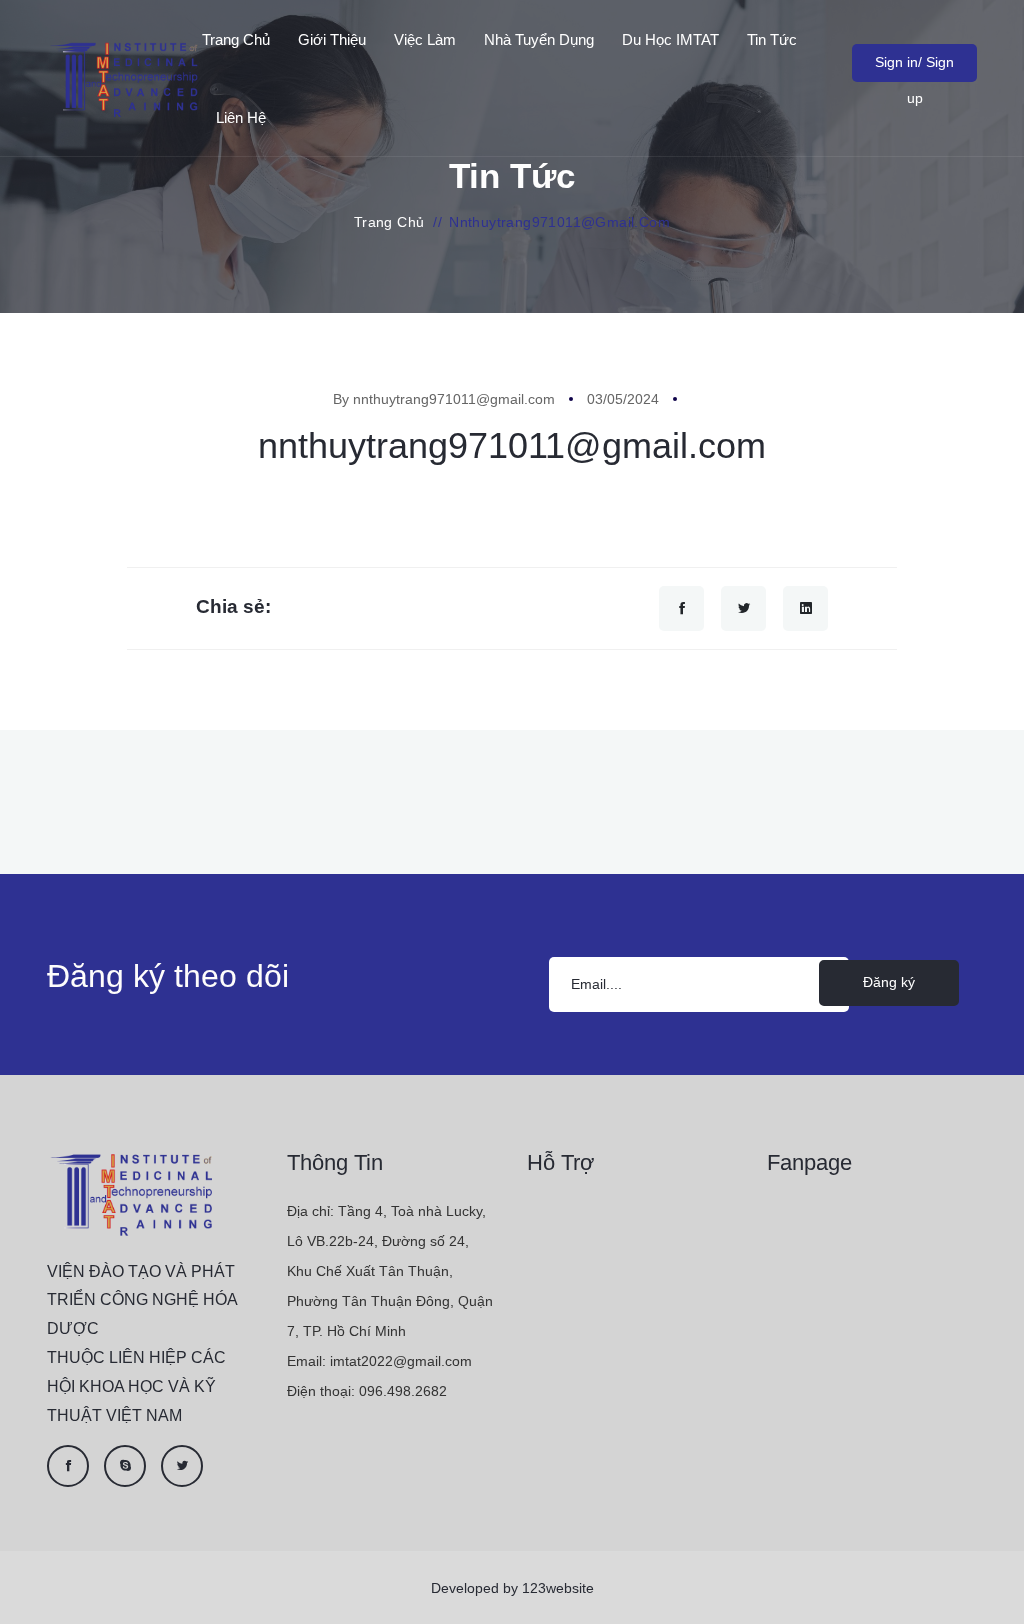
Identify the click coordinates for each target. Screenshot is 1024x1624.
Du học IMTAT (670, 39)
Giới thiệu (332, 39)
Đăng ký (889, 982)
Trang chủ (236, 39)
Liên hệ (241, 117)
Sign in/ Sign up (914, 68)
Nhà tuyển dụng (539, 39)
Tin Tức (772, 39)
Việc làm (425, 39)
